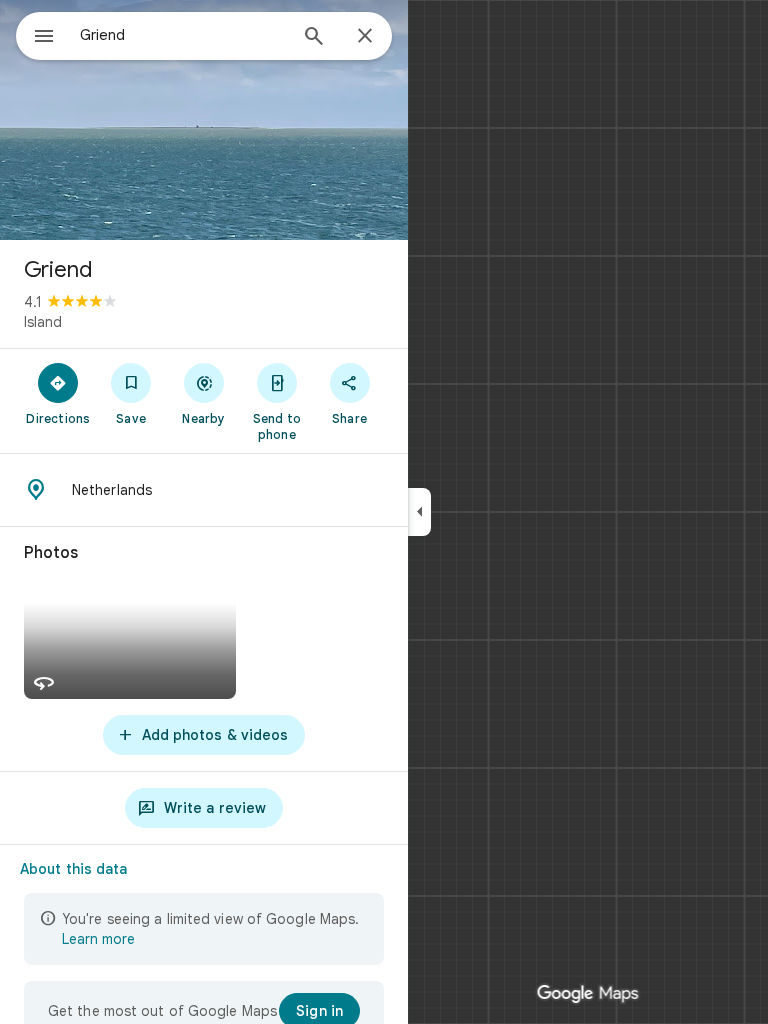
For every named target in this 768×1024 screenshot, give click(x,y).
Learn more (98, 939)
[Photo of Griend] (204, 120)
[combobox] (183, 35)
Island (43, 322)
